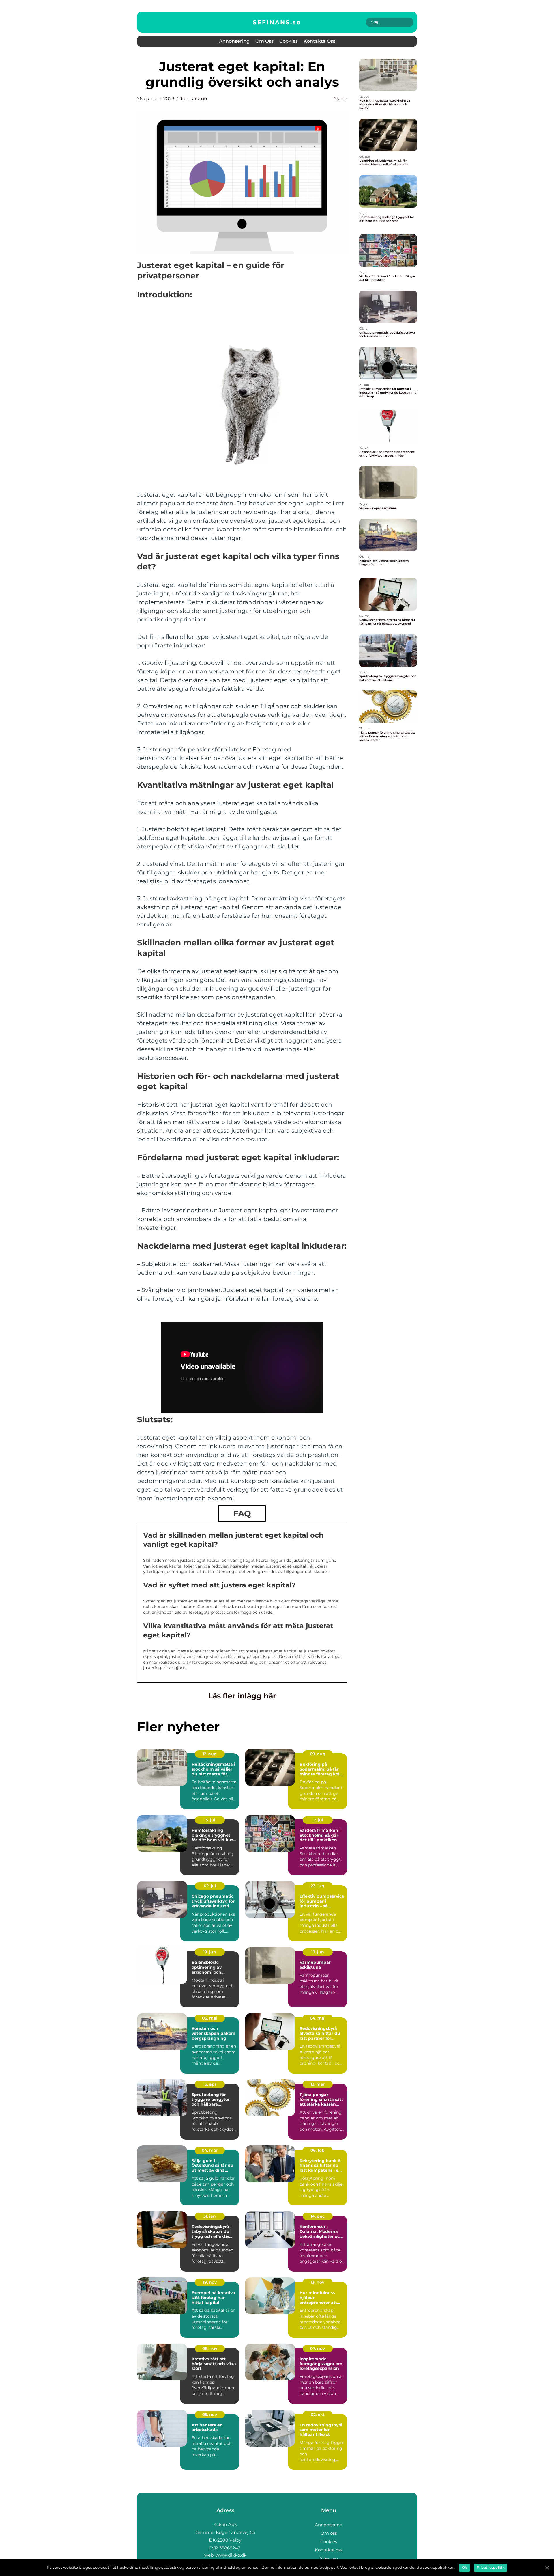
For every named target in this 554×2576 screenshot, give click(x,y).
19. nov (210, 2282)
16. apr (210, 2084)
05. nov (210, 2415)
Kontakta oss (319, 41)
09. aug (318, 1754)
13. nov (318, 2282)
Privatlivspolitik (491, 2567)
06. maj (210, 2018)
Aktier (340, 99)
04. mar (210, 2150)
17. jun (318, 1952)
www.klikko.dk (231, 2555)
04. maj (318, 2018)
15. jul (210, 1820)
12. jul (318, 1820)
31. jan (210, 2216)
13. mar (318, 2084)
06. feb (318, 2150)
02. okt (318, 2415)
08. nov (210, 2348)
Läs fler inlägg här (242, 1696)
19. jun (210, 1952)
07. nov (318, 2348)
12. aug (210, 1754)
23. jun (318, 1886)
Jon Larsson (194, 99)
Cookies (289, 41)
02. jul (210, 1886)
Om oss (264, 41)
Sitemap (329, 2558)
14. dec (318, 2216)
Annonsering (234, 41)
